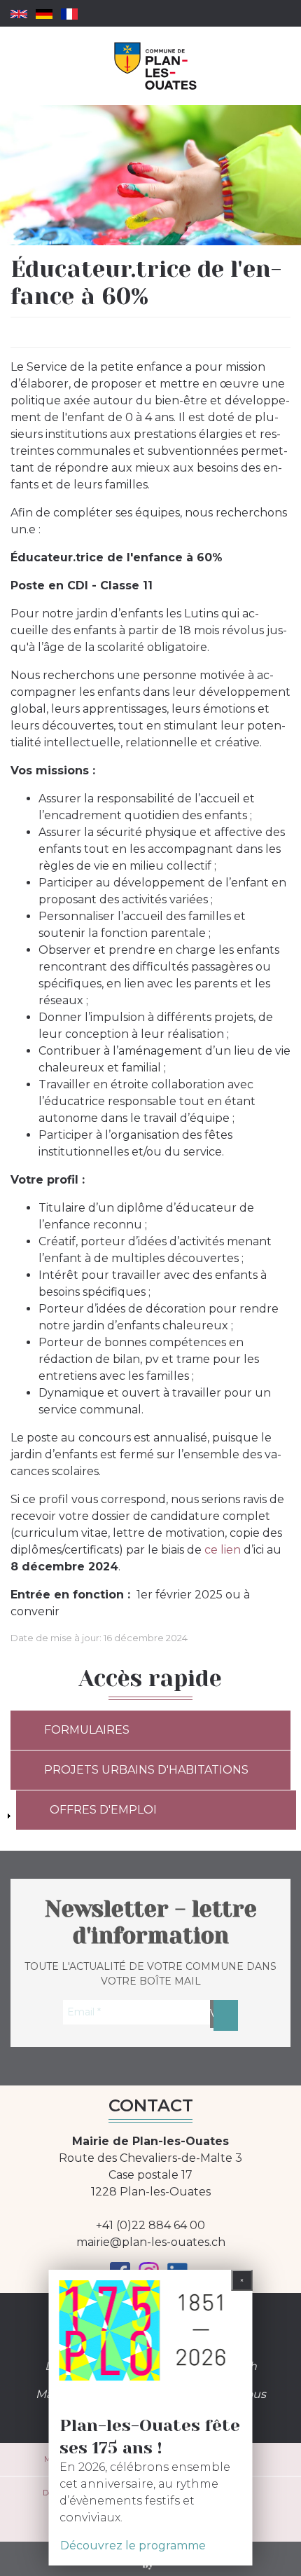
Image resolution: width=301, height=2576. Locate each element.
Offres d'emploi (103, 1810)
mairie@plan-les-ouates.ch (151, 2242)
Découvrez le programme (133, 2546)
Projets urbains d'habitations (146, 1770)
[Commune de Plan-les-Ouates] (156, 66)
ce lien (223, 1550)
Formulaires (87, 1730)
